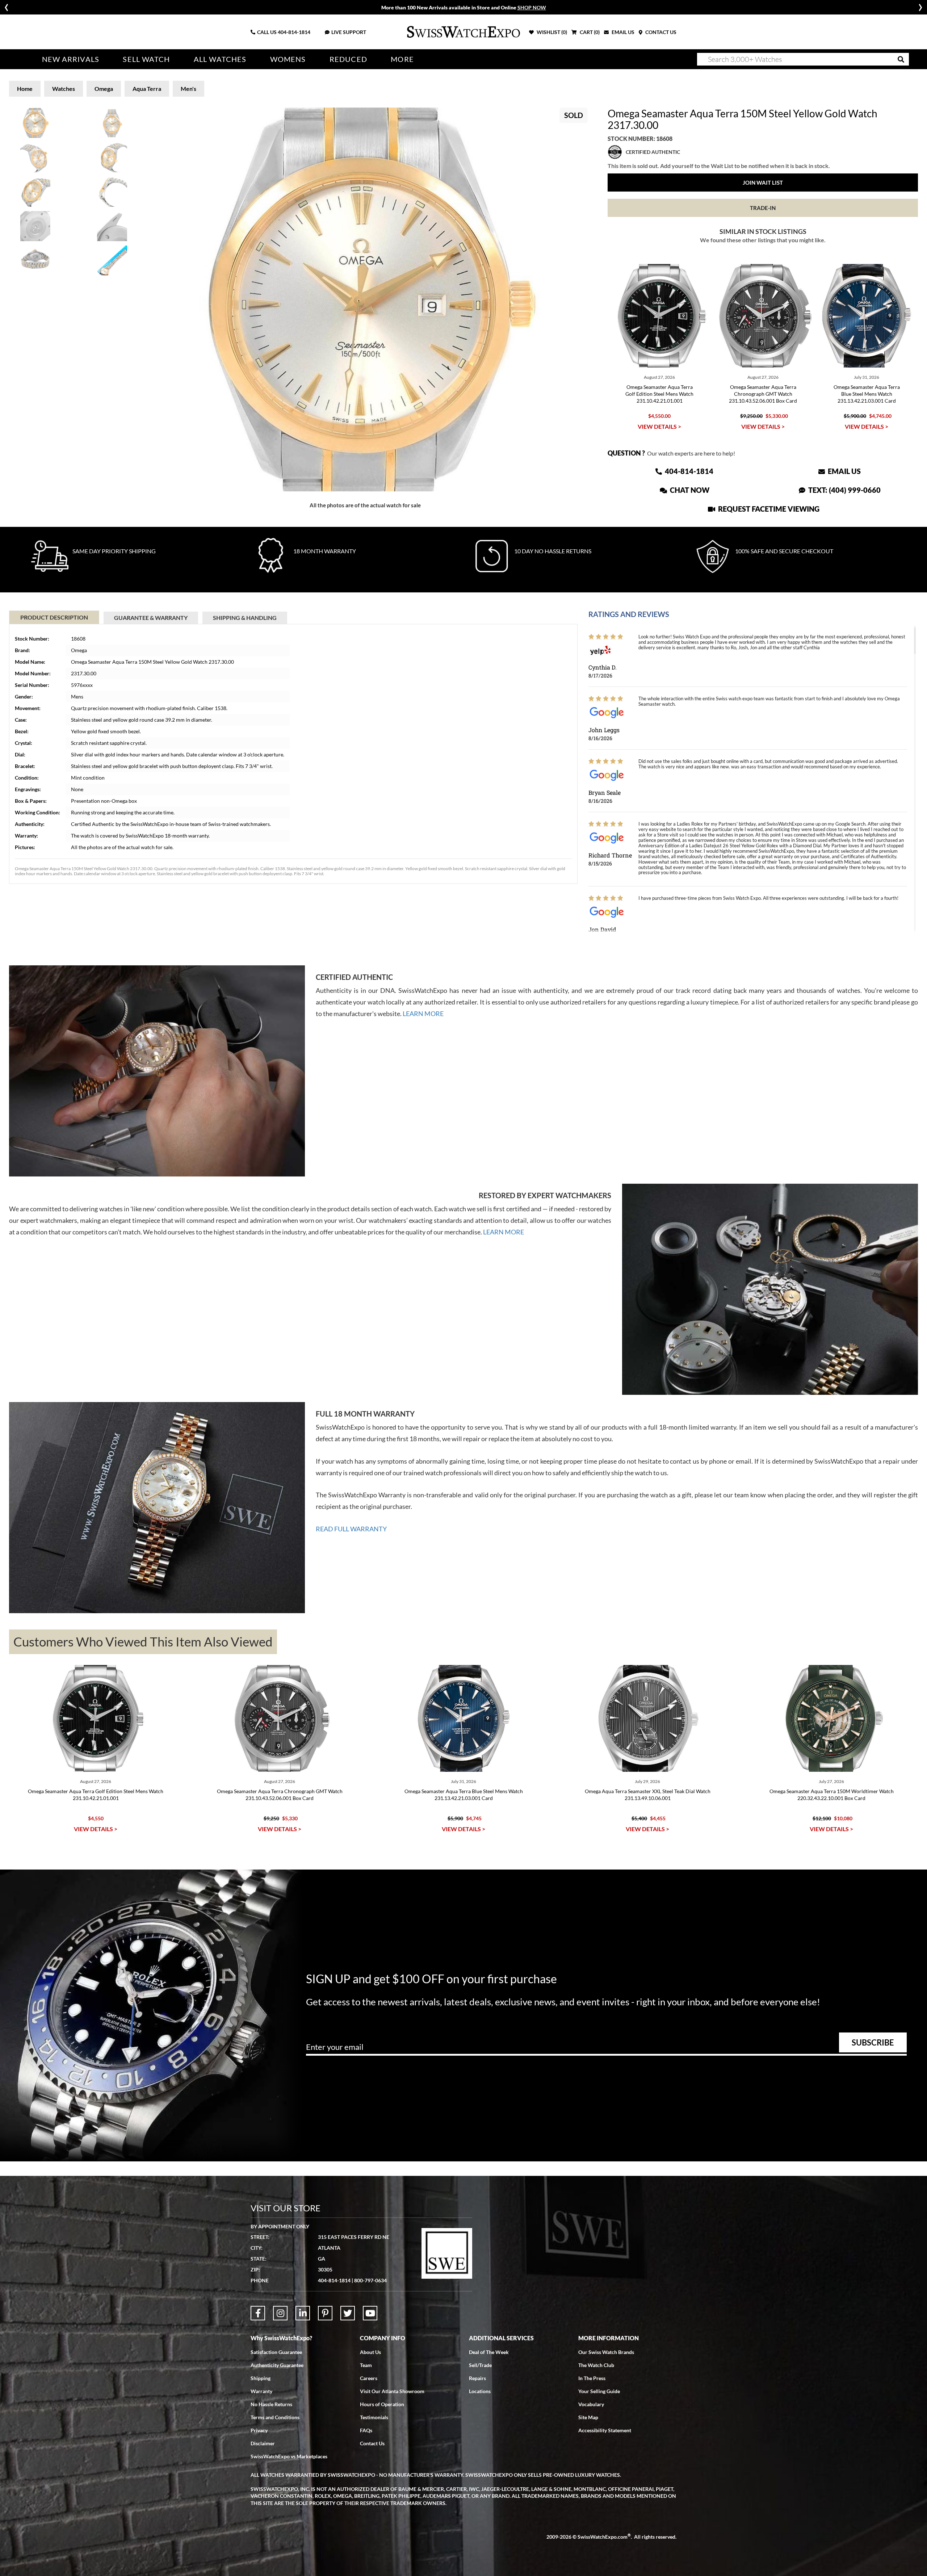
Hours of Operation (382, 2404)
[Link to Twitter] (348, 2313)
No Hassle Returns (271, 2404)
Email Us (844, 471)
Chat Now (689, 490)
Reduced (348, 59)
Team (366, 2365)
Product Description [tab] (54, 617)
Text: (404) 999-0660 (844, 490)
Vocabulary (591, 2404)
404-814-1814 (294, 32)
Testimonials (374, 2417)
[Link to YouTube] (370, 2313)
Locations (480, 2391)
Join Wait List (763, 182)
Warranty (261, 2391)
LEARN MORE (423, 1014)
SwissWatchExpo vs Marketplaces (289, 2456)
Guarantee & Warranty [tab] (151, 618)
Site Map (588, 2417)
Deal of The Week (489, 2352)
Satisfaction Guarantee (276, 2352)
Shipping (261, 2378)
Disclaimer (263, 2443)
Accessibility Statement (605, 2430)
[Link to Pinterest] (325, 2313)
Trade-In (763, 208)
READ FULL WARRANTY (351, 1529)
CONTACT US (660, 32)
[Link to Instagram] (280, 2313)
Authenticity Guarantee (277, 2365)
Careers (369, 2378)
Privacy (259, 2430)
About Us (370, 2352)
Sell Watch (146, 59)
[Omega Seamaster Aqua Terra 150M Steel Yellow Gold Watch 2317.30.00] (365, 299)
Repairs (477, 2378)
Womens (288, 59)
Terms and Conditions (275, 2417)
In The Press (592, 2378)
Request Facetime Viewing (768, 509)
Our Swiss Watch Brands (606, 2352)
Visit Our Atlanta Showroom (392, 2391)
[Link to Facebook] (258, 2313)
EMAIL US (622, 32)
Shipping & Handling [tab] (245, 618)
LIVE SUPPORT (349, 32)
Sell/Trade (480, 2365)
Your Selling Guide (599, 2391)
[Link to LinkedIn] (303, 2313)
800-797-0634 (370, 2280)
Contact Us (372, 2443)
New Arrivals (71, 59)
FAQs (366, 2430)
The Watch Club (596, 2365)
